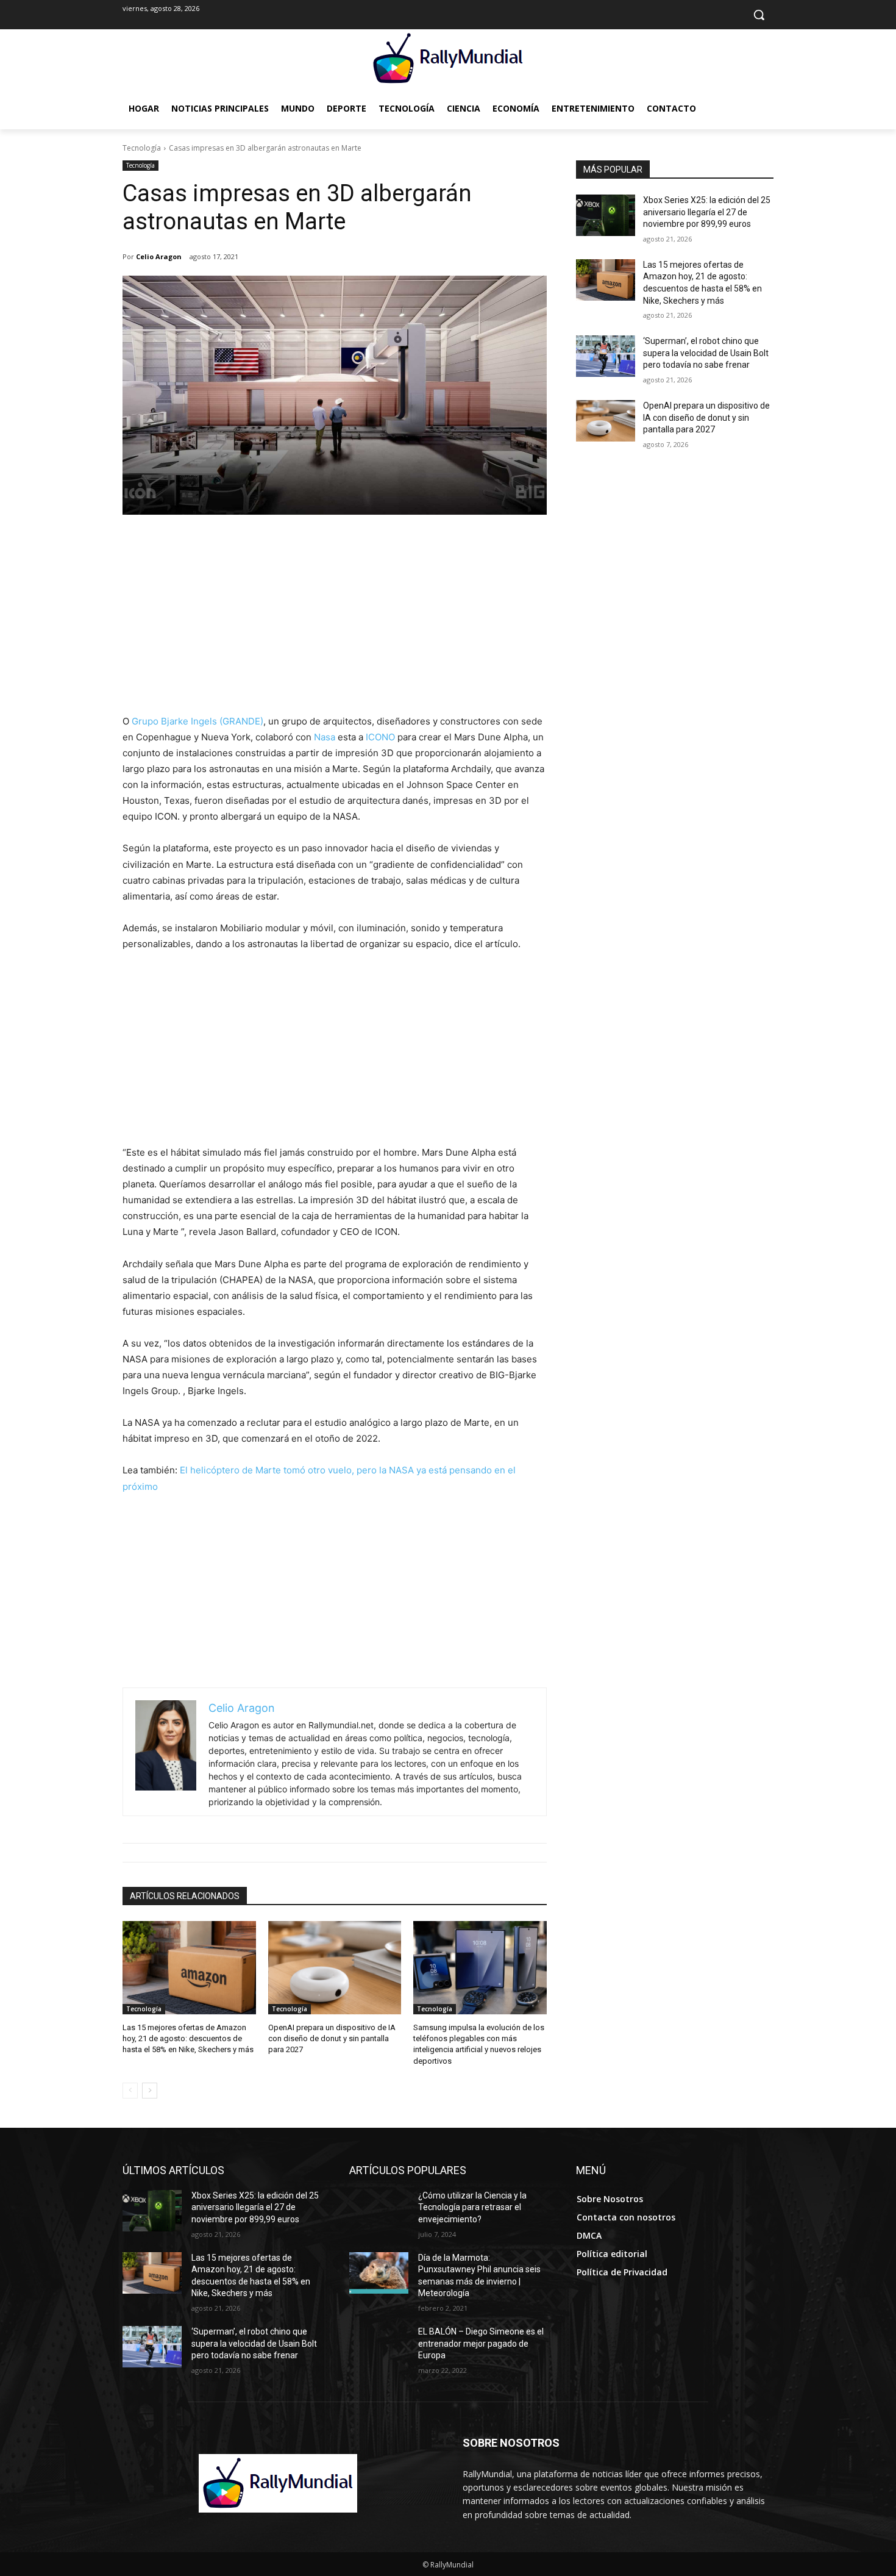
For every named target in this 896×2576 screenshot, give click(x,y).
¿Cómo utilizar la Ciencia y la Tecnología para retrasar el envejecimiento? (472, 2207)
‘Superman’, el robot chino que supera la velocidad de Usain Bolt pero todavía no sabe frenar (706, 353)
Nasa (325, 737)
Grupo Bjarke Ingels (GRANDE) (197, 721)
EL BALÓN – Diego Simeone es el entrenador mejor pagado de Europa (481, 2343)
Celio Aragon (159, 256)
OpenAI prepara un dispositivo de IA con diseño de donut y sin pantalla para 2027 (332, 2038)
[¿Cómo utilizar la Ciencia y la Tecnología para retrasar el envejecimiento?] (379, 2211)
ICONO (380, 737)
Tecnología (142, 148)
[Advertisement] (335, 622)
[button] (759, 15)
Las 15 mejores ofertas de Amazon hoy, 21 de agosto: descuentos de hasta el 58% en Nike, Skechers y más (188, 2038)
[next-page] (150, 2091)
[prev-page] (130, 2091)
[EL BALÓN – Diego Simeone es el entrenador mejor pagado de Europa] (379, 2347)
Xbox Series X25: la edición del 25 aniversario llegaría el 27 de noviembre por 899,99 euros (707, 212)
